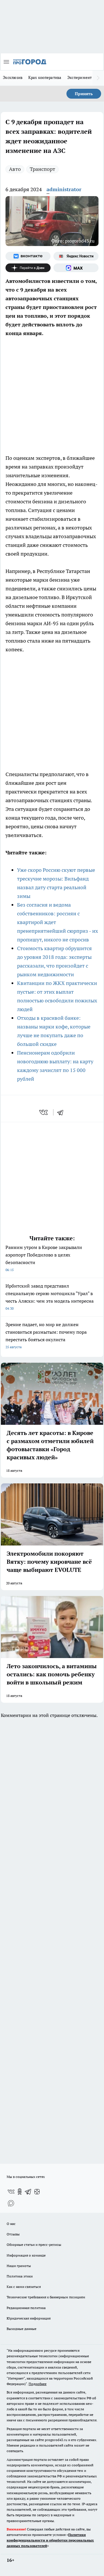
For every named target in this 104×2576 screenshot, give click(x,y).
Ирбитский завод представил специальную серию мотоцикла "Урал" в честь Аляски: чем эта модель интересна (50, 1297)
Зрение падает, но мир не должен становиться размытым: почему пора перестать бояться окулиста (46, 1335)
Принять (84, 94)
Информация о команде (26, 2255)
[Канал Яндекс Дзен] (28, 268)
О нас (11, 2224)
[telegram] (62, 1112)
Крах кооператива (45, 77)
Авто (15, 169)
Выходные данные (22, 2329)
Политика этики (20, 2276)
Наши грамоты (19, 2266)
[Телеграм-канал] (28, 2192)
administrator (64, 189)
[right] (98, 78)
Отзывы (13, 2234)
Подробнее (38, 2384)
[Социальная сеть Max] (76, 268)
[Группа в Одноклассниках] (20, 2192)
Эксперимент (80, 77)
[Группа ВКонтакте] (28, 256)
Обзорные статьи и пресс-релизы (34, 2245)
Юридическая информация (29, 2318)
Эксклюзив (13, 77)
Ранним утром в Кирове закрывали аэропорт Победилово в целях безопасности (44, 1258)
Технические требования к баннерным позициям (46, 2297)
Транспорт (42, 169)
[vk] (44, 1112)
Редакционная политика (26, 2308)
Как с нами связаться (24, 2287)
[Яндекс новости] (76, 256)
